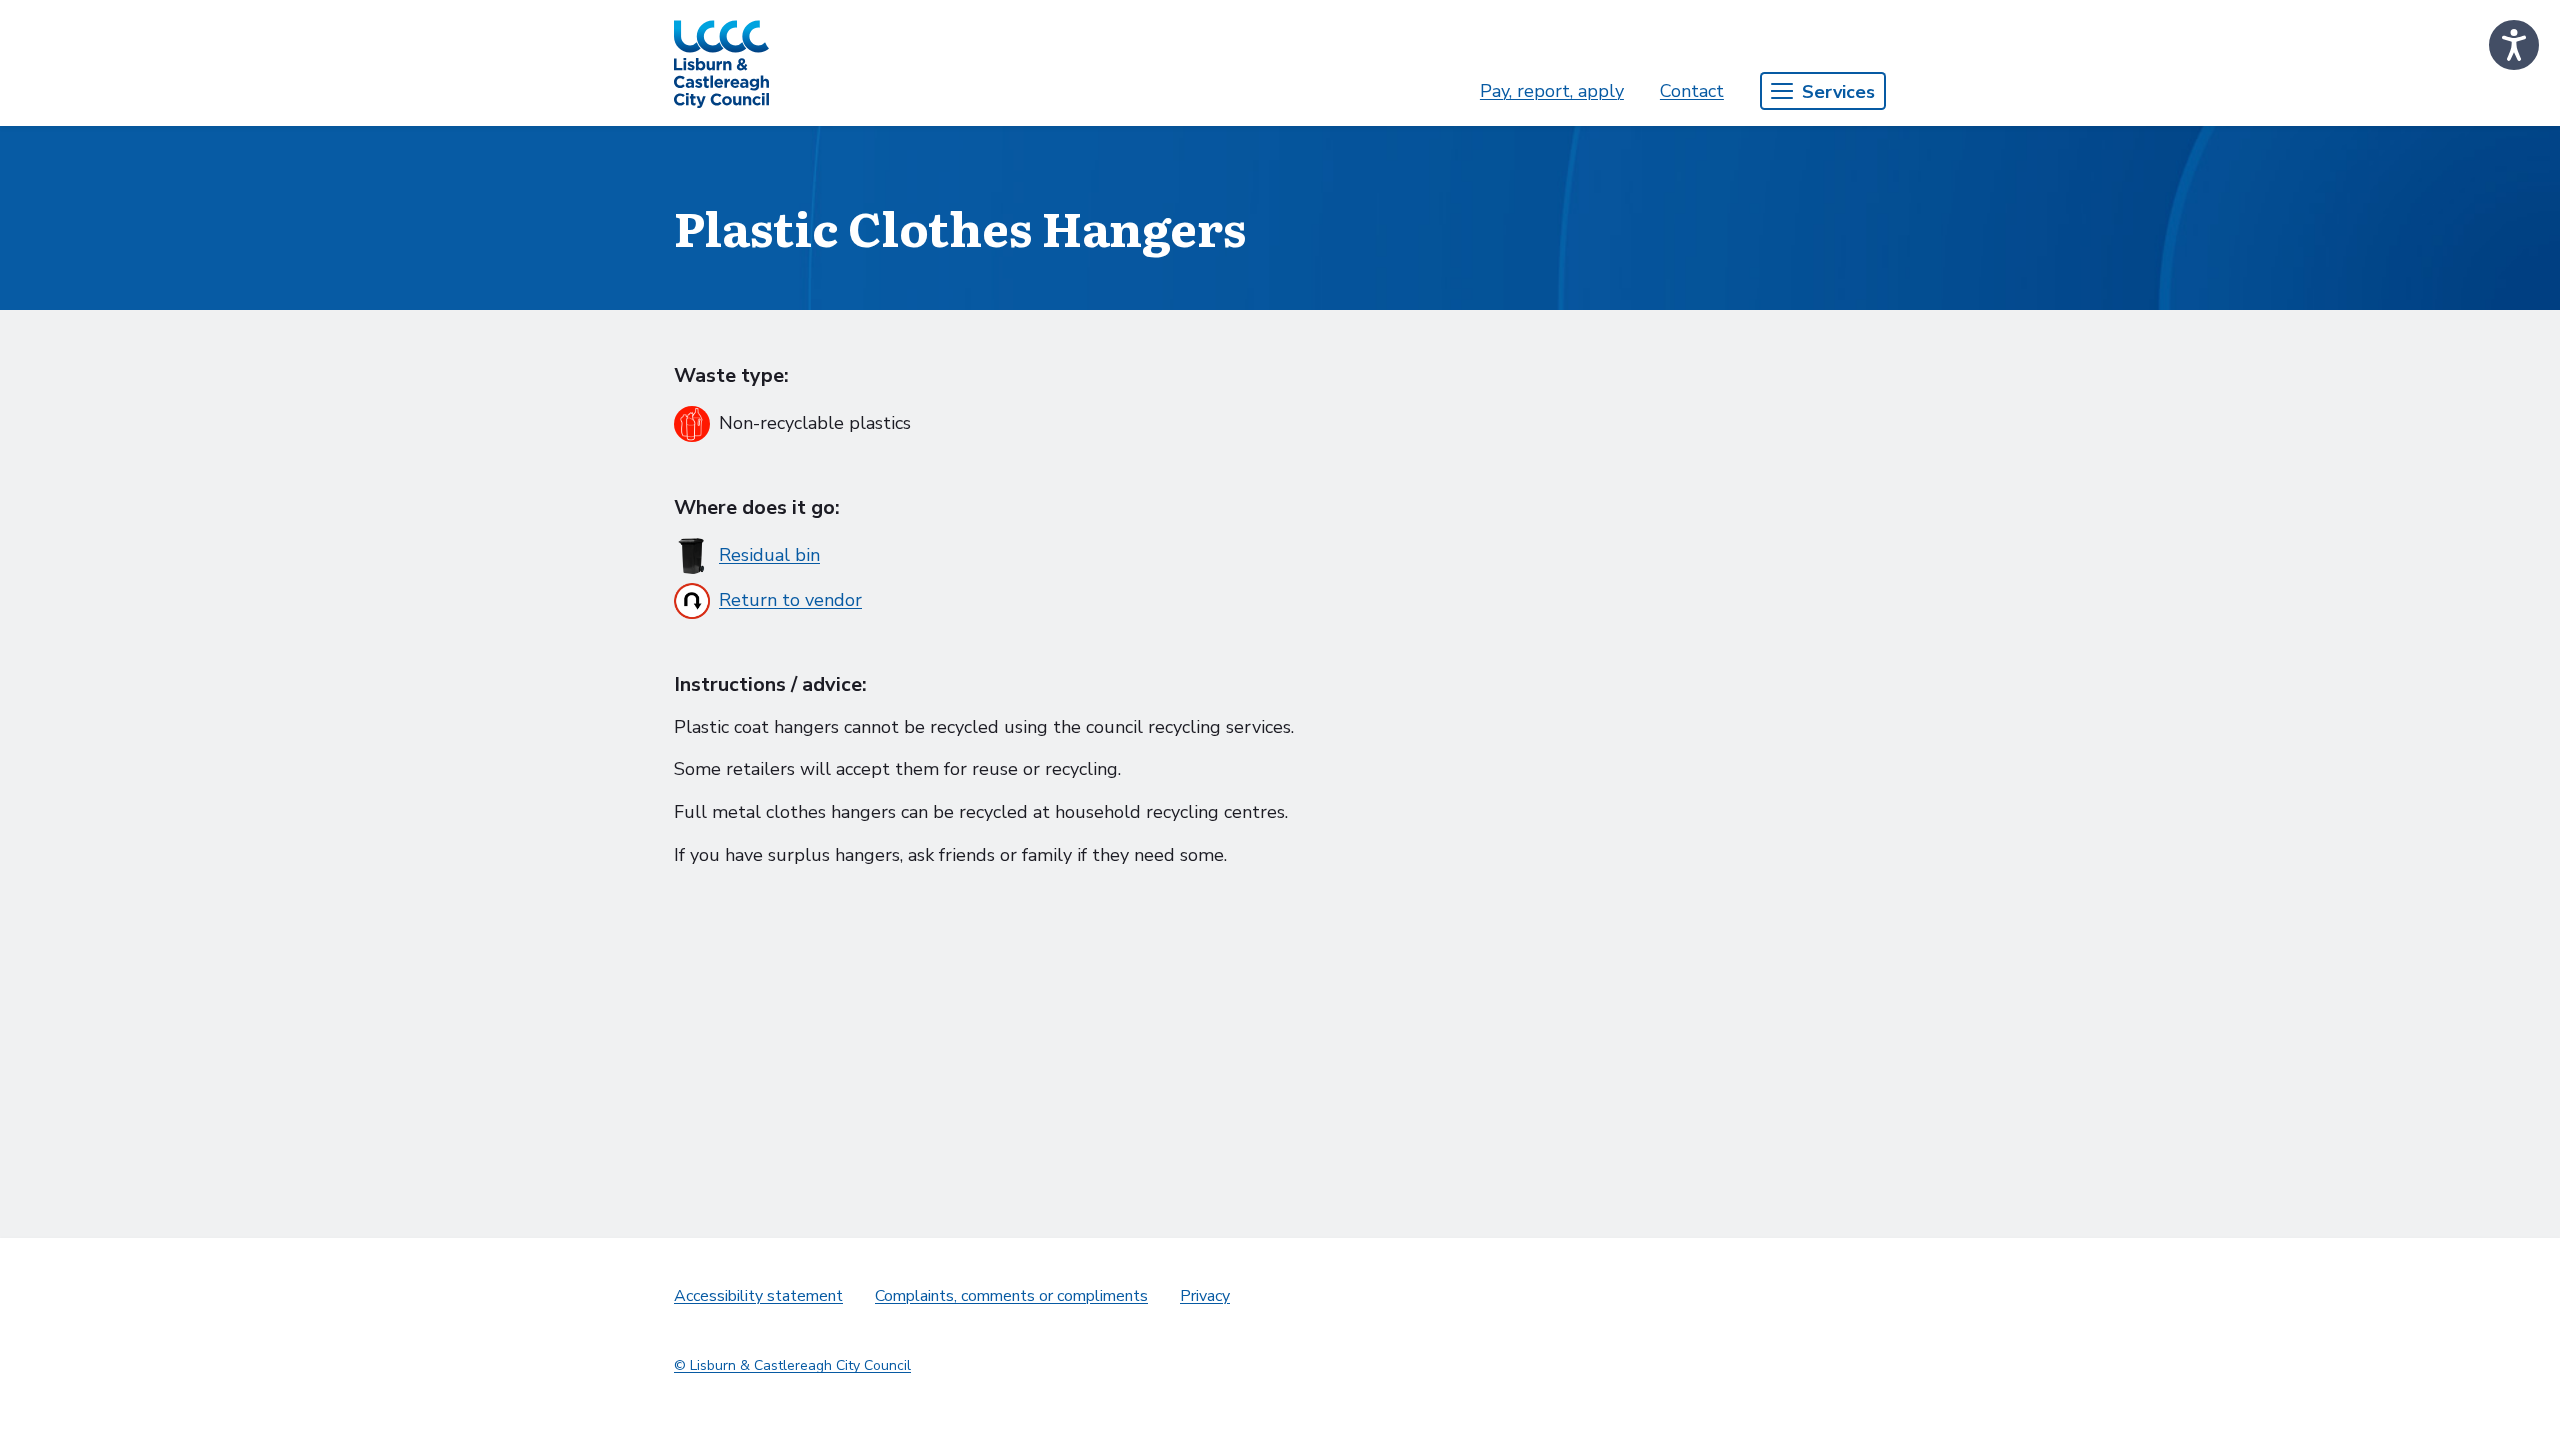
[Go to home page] (721, 63)
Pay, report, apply (1552, 91)
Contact (1692, 91)
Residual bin (769, 555)
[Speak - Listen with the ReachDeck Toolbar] (2514, 45)
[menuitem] (1552, 91)
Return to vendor (790, 600)
